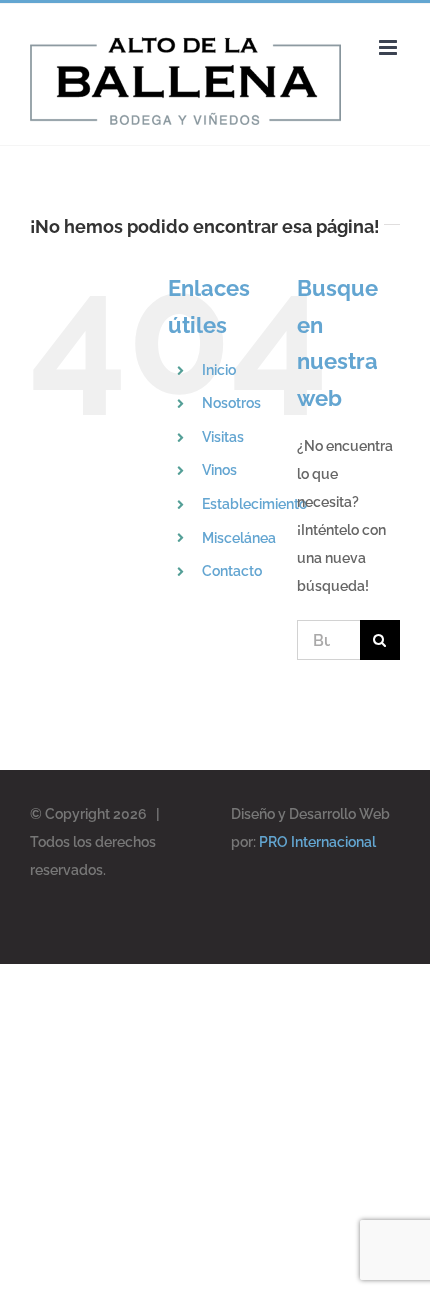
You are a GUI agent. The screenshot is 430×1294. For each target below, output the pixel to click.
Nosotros (231, 403)
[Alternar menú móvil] (389, 47)
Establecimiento (254, 504)
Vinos (219, 470)
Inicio (219, 370)
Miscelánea (239, 538)
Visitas (223, 437)
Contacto (232, 571)
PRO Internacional (317, 842)
